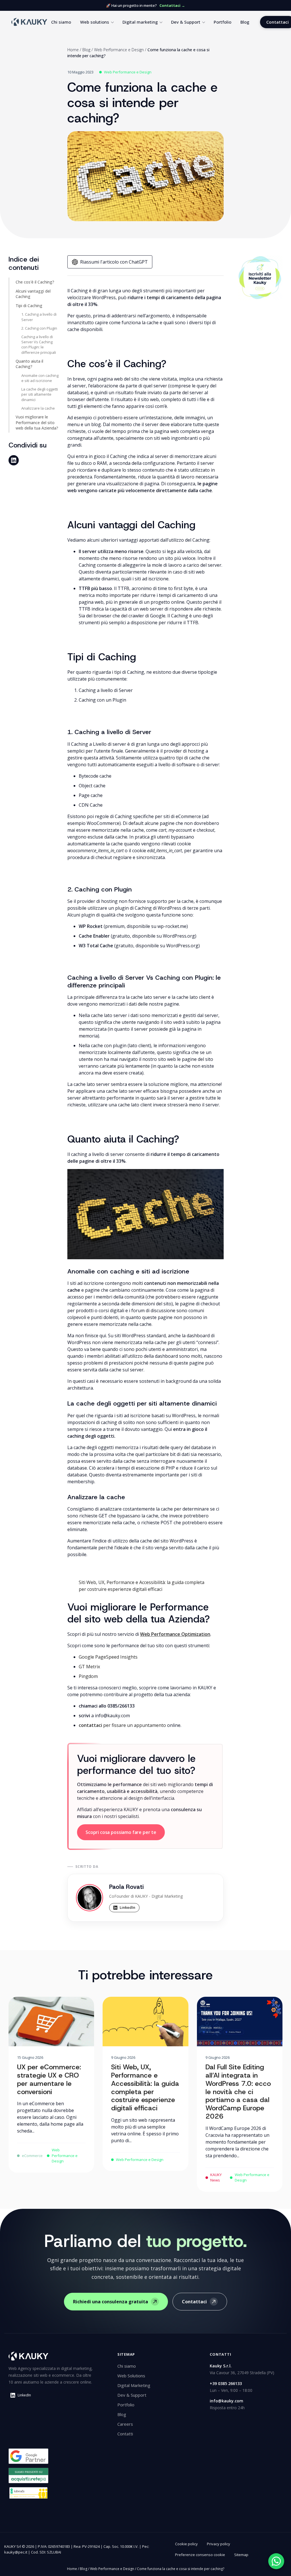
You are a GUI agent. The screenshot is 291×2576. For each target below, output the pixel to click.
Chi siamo (61, 22)
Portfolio (223, 22)
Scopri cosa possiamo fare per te (121, 1832)
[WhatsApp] (276, 2561)
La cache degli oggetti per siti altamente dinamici (40, 394)
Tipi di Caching (29, 306)
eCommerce (32, 2156)
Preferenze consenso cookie (200, 2555)
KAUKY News (216, 2178)
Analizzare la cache (38, 408)
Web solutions (95, 22)
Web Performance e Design (119, 50)
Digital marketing (140, 22)
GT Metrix (89, 1667)
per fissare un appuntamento (122, 1725)
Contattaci (194, 2302)
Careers (125, 2424)
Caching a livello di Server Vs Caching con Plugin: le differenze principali (39, 345)
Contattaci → (172, 5)
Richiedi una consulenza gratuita (111, 2302)
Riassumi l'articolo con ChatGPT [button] (114, 262)
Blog (245, 22)
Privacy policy (219, 2544)
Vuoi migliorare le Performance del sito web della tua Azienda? (37, 422)
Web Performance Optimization (175, 1634)
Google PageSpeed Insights (108, 1657)
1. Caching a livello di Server (39, 317)
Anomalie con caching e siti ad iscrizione (40, 378)
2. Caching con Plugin (39, 328)
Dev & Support (186, 22)
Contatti (125, 2434)
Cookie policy (186, 2544)
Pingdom (88, 1676)
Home (73, 50)
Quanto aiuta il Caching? (29, 364)
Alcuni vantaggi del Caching (33, 294)
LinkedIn (127, 1907)
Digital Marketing (134, 2385)
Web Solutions (131, 2376)
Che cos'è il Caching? (35, 282)
